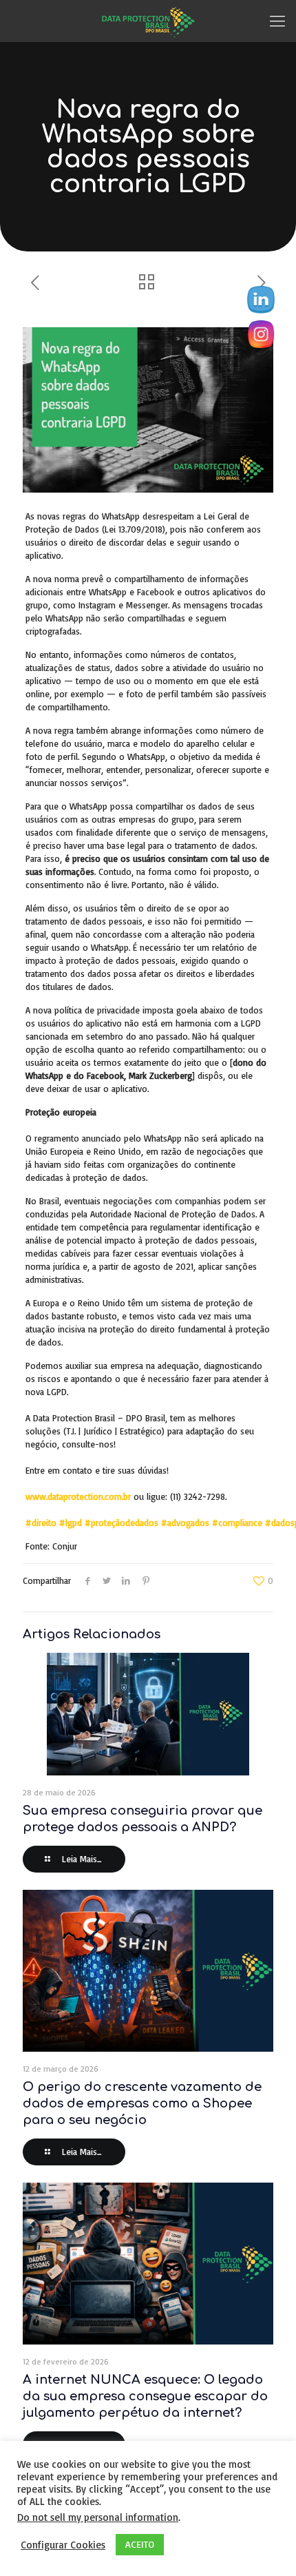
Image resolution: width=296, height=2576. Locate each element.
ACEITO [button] (140, 2544)
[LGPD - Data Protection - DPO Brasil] (148, 21)
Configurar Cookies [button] (63, 2545)
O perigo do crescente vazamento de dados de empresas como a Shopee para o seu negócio (142, 2103)
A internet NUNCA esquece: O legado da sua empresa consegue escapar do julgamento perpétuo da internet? (145, 2396)
